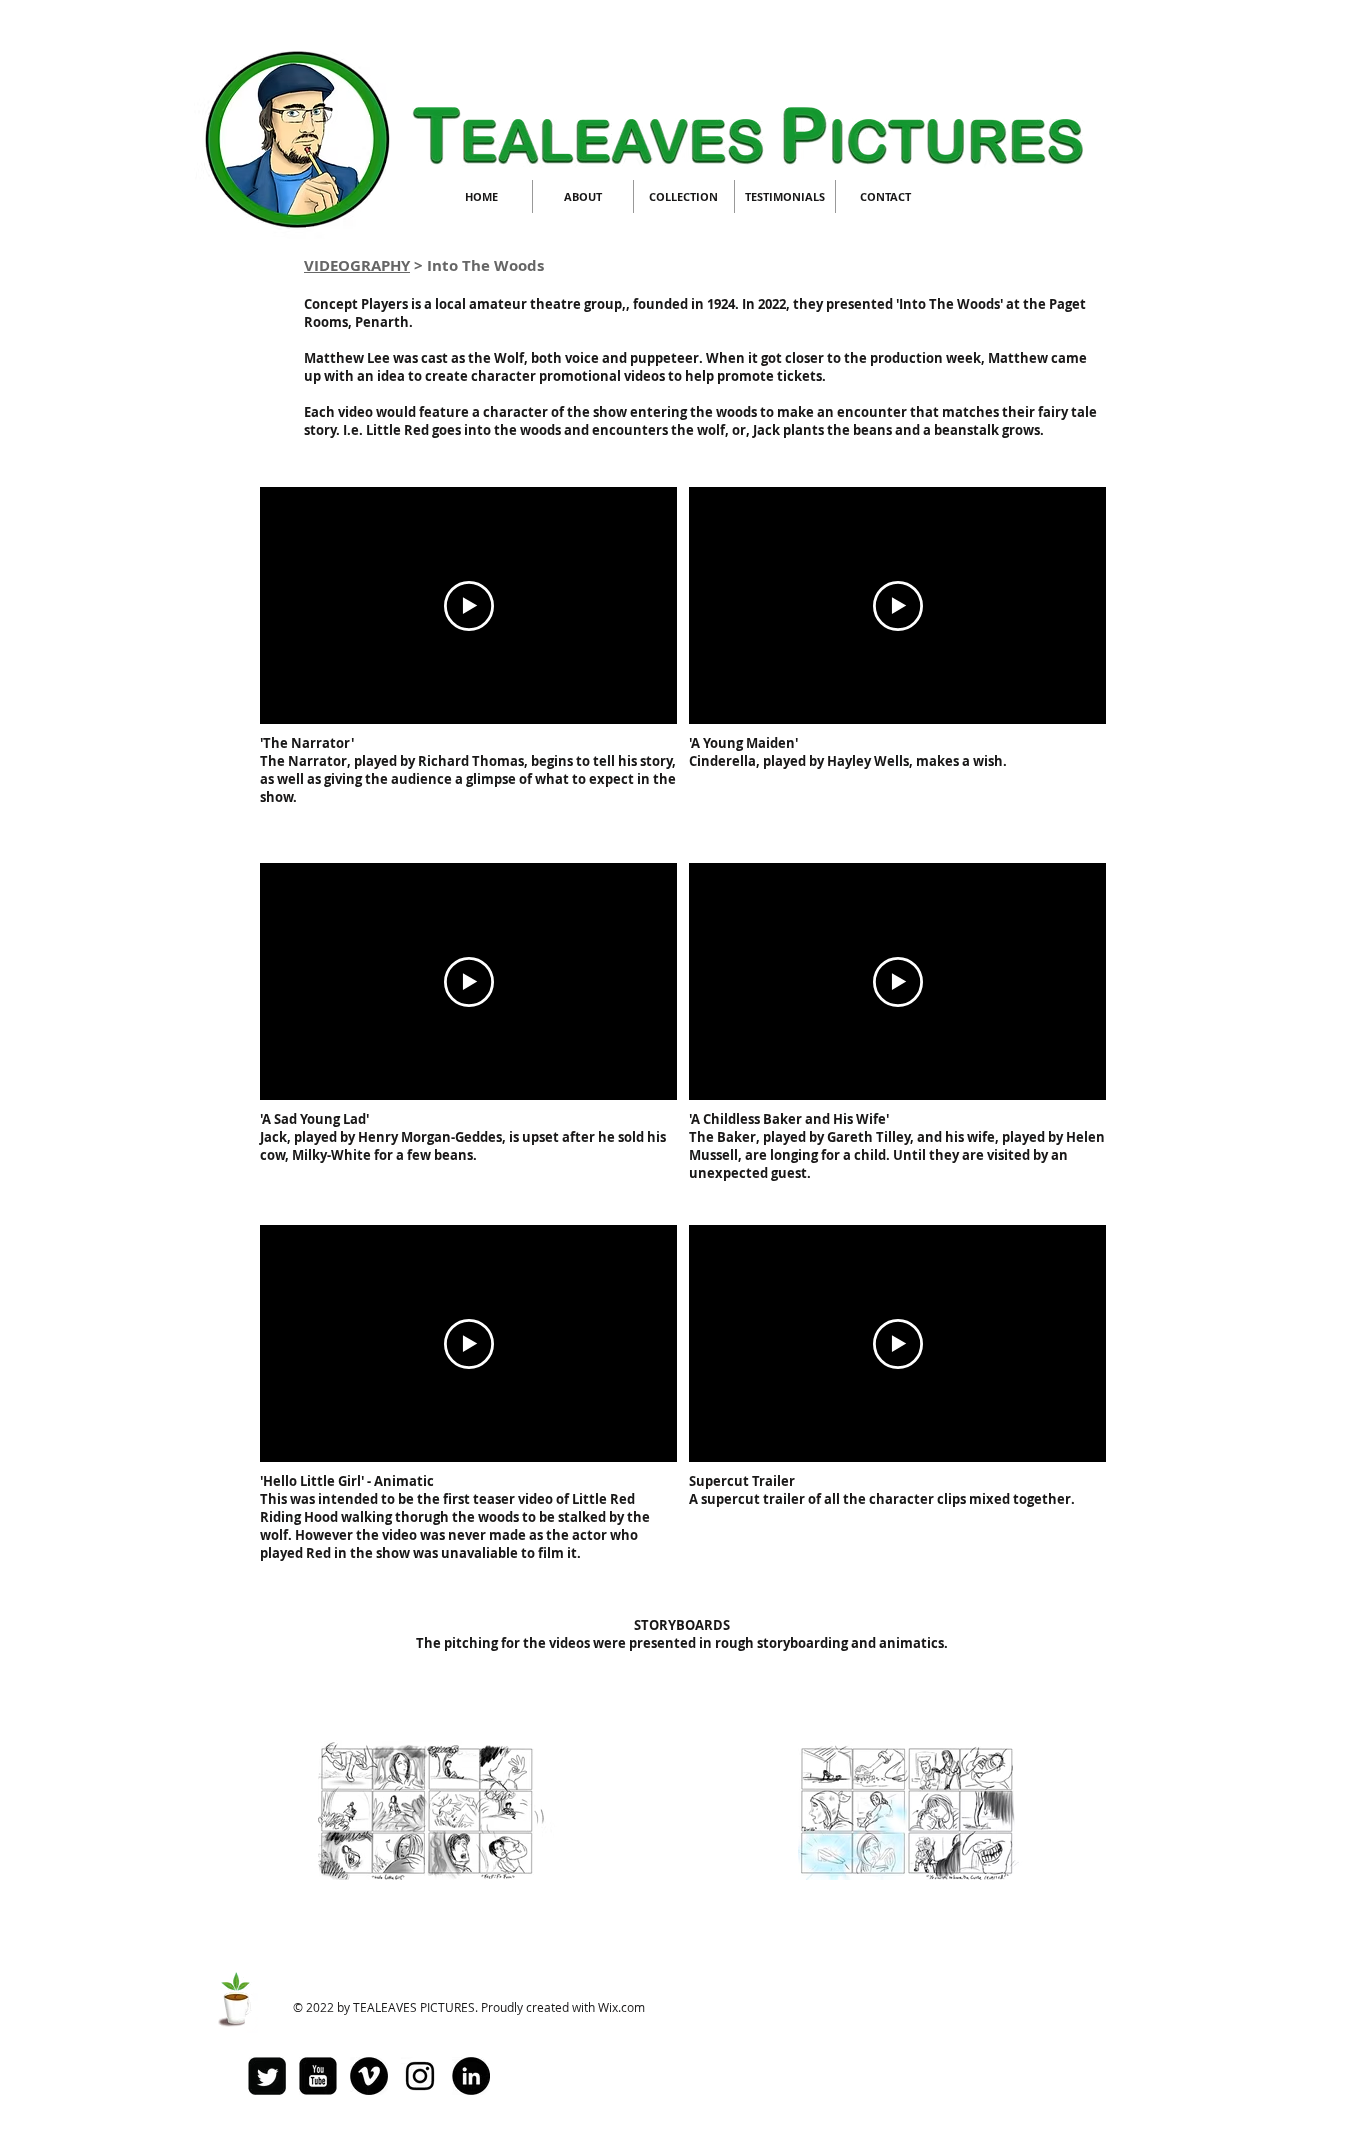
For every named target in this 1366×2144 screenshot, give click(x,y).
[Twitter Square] (267, 2076)
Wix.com (621, 2007)
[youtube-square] (318, 2076)
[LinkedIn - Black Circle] (471, 2076)
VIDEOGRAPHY (357, 265)
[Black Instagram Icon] (420, 2076)
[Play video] (469, 606)
